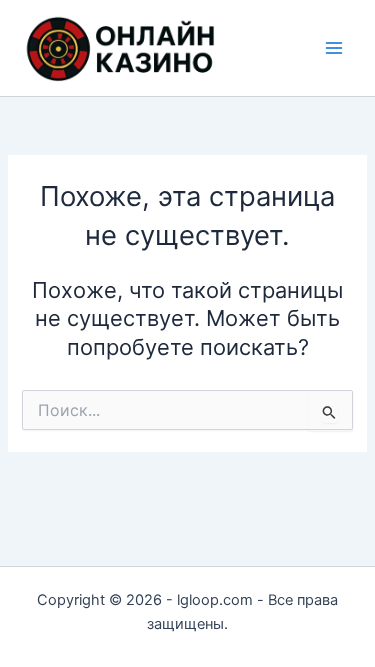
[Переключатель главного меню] (334, 48)
